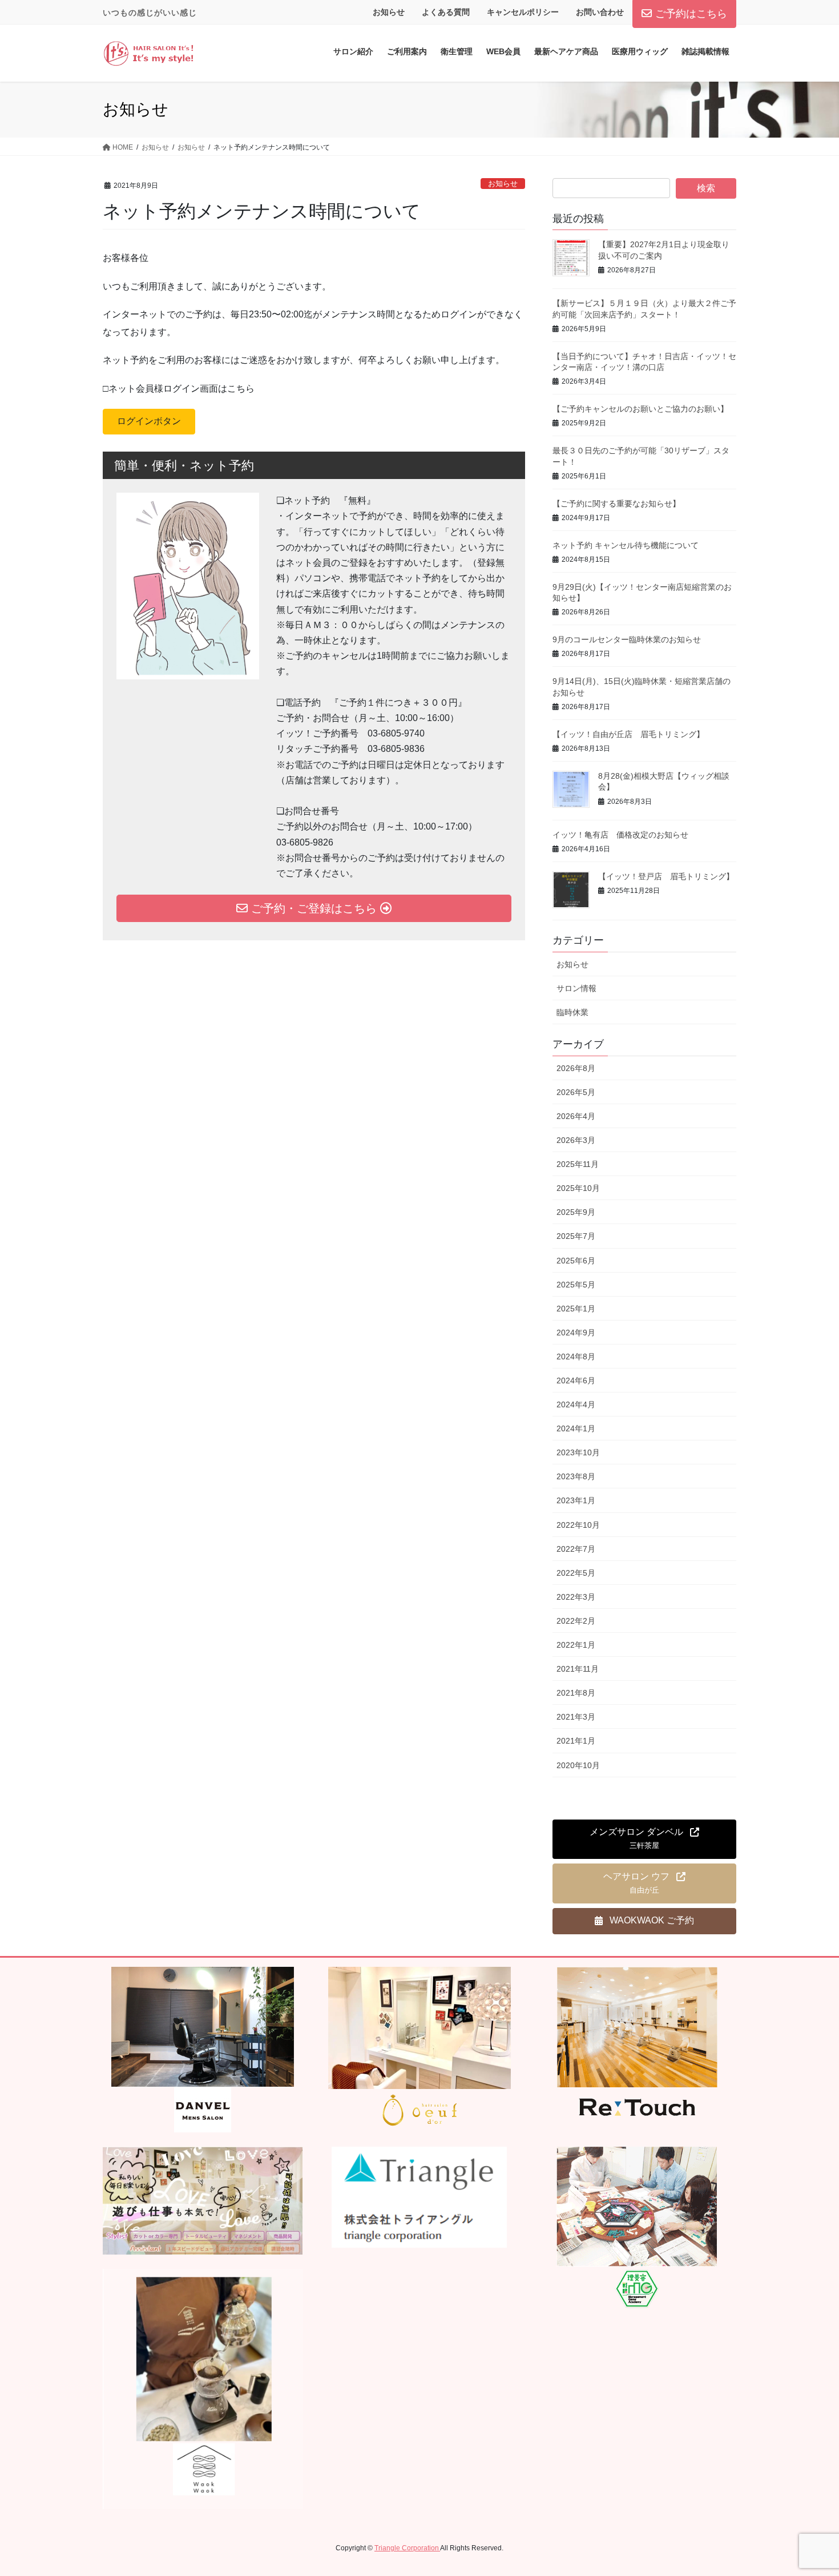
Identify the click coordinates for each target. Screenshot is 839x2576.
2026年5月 (576, 1092)
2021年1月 (576, 1741)
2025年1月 (576, 1309)
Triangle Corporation (407, 2548)
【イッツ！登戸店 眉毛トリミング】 (666, 876)
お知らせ (389, 12)
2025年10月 (578, 1188)
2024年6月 (576, 1380)
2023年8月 (576, 1476)
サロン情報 (576, 988)
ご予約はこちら (691, 14)
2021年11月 (578, 1669)
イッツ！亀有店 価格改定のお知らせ (620, 835)
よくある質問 (446, 12)
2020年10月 (578, 1765)
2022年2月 (576, 1621)
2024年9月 (576, 1333)
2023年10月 (578, 1452)
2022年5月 (576, 1573)
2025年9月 (576, 1212)
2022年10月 (578, 1525)
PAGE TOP (809, 2489)
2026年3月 (576, 1140)
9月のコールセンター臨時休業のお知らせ (627, 639)
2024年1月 (576, 1428)
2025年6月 (576, 1261)
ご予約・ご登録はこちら (314, 908)
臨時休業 (572, 1012)
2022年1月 (576, 1645)
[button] (149, 422)
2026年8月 (576, 1068)
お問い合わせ (600, 12)
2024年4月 (576, 1404)
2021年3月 (576, 1717)
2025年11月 (578, 1164)
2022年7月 (576, 1549)
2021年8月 (576, 1693)
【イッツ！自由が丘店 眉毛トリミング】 (628, 734)
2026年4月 (576, 1116)
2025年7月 (576, 1236)
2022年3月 (576, 1597)
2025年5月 (576, 1285)
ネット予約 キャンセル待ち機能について (626, 545)
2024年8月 (576, 1357)
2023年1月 (576, 1500)
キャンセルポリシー (523, 12)
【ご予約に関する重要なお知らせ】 (616, 504)
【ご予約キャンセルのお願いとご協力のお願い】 (640, 409)
